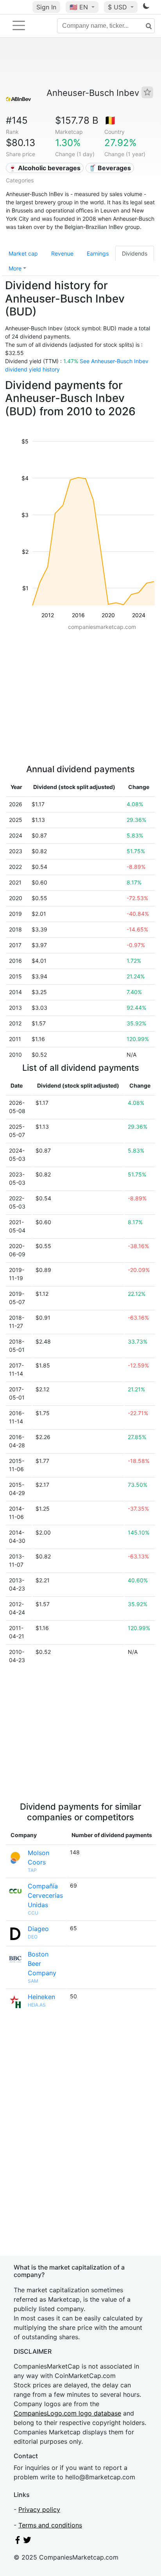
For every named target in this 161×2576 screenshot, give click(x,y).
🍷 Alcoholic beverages (45, 168)
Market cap (23, 253)
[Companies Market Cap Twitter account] (27, 2542)
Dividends (135, 253)
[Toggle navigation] (19, 25)
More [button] (15, 268)
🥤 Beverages (110, 168)
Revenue (62, 253)
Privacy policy (39, 2509)
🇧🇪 (110, 120)
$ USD (118, 7)
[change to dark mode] (146, 7)
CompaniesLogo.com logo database (67, 2413)
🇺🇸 (79, 7)
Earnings (98, 253)
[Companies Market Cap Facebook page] (18, 2542)
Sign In (46, 7)
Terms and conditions (50, 2525)
